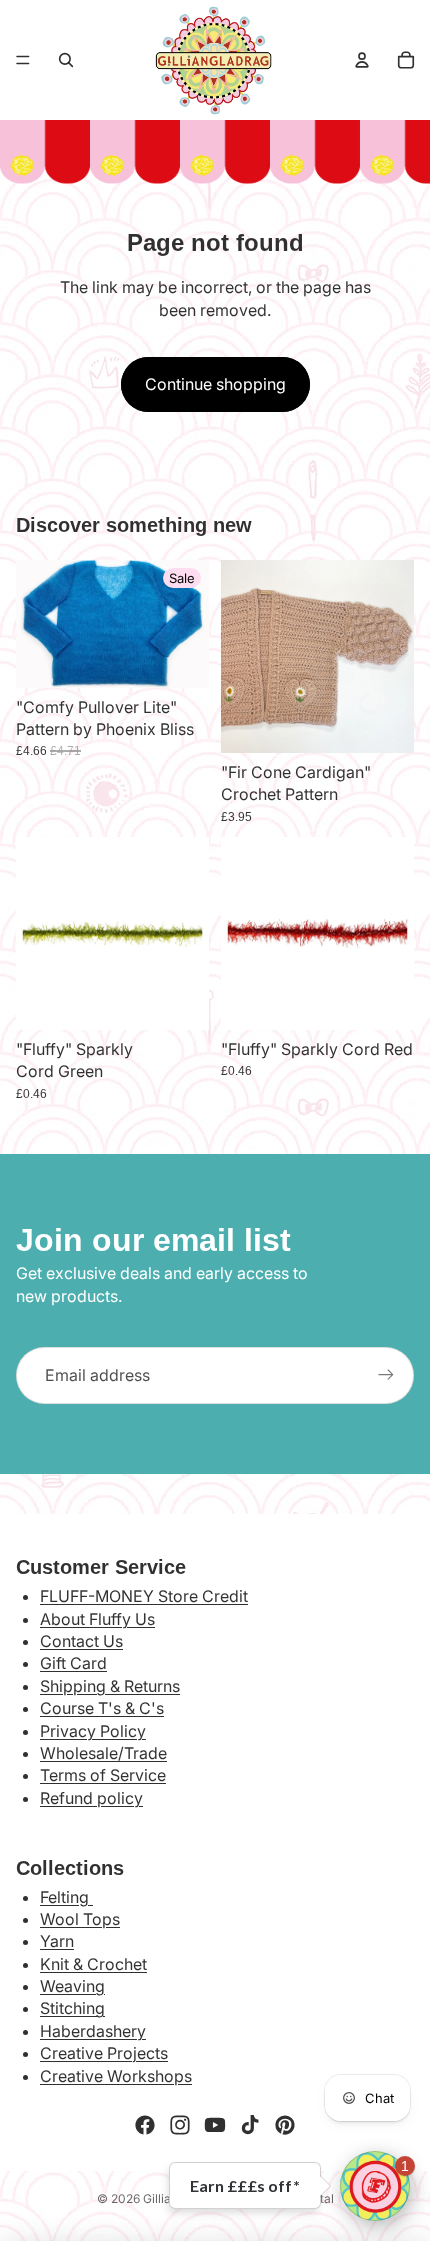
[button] (375, 2186)
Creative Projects (104, 2053)
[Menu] (23, 60)
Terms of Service (103, 1775)
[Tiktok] (250, 2125)
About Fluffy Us (97, 1619)
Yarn (57, 1941)
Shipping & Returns (110, 1686)
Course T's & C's (102, 1708)
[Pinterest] (285, 2125)
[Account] (362, 60)
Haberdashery (93, 2031)
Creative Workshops (116, 2076)
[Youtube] (215, 2125)
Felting (66, 1897)
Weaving (72, 1986)
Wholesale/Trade (103, 1753)
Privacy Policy (93, 1731)
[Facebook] (145, 2125)
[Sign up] (386, 1375)
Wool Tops (80, 1919)
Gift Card (73, 1663)
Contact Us (81, 1641)
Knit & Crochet (93, 1964)
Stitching (72, 2008)
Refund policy (91, 1798)
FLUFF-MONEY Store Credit (144, 1596)
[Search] (66, 60)
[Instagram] (180, 2125)
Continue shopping (215, 384)
